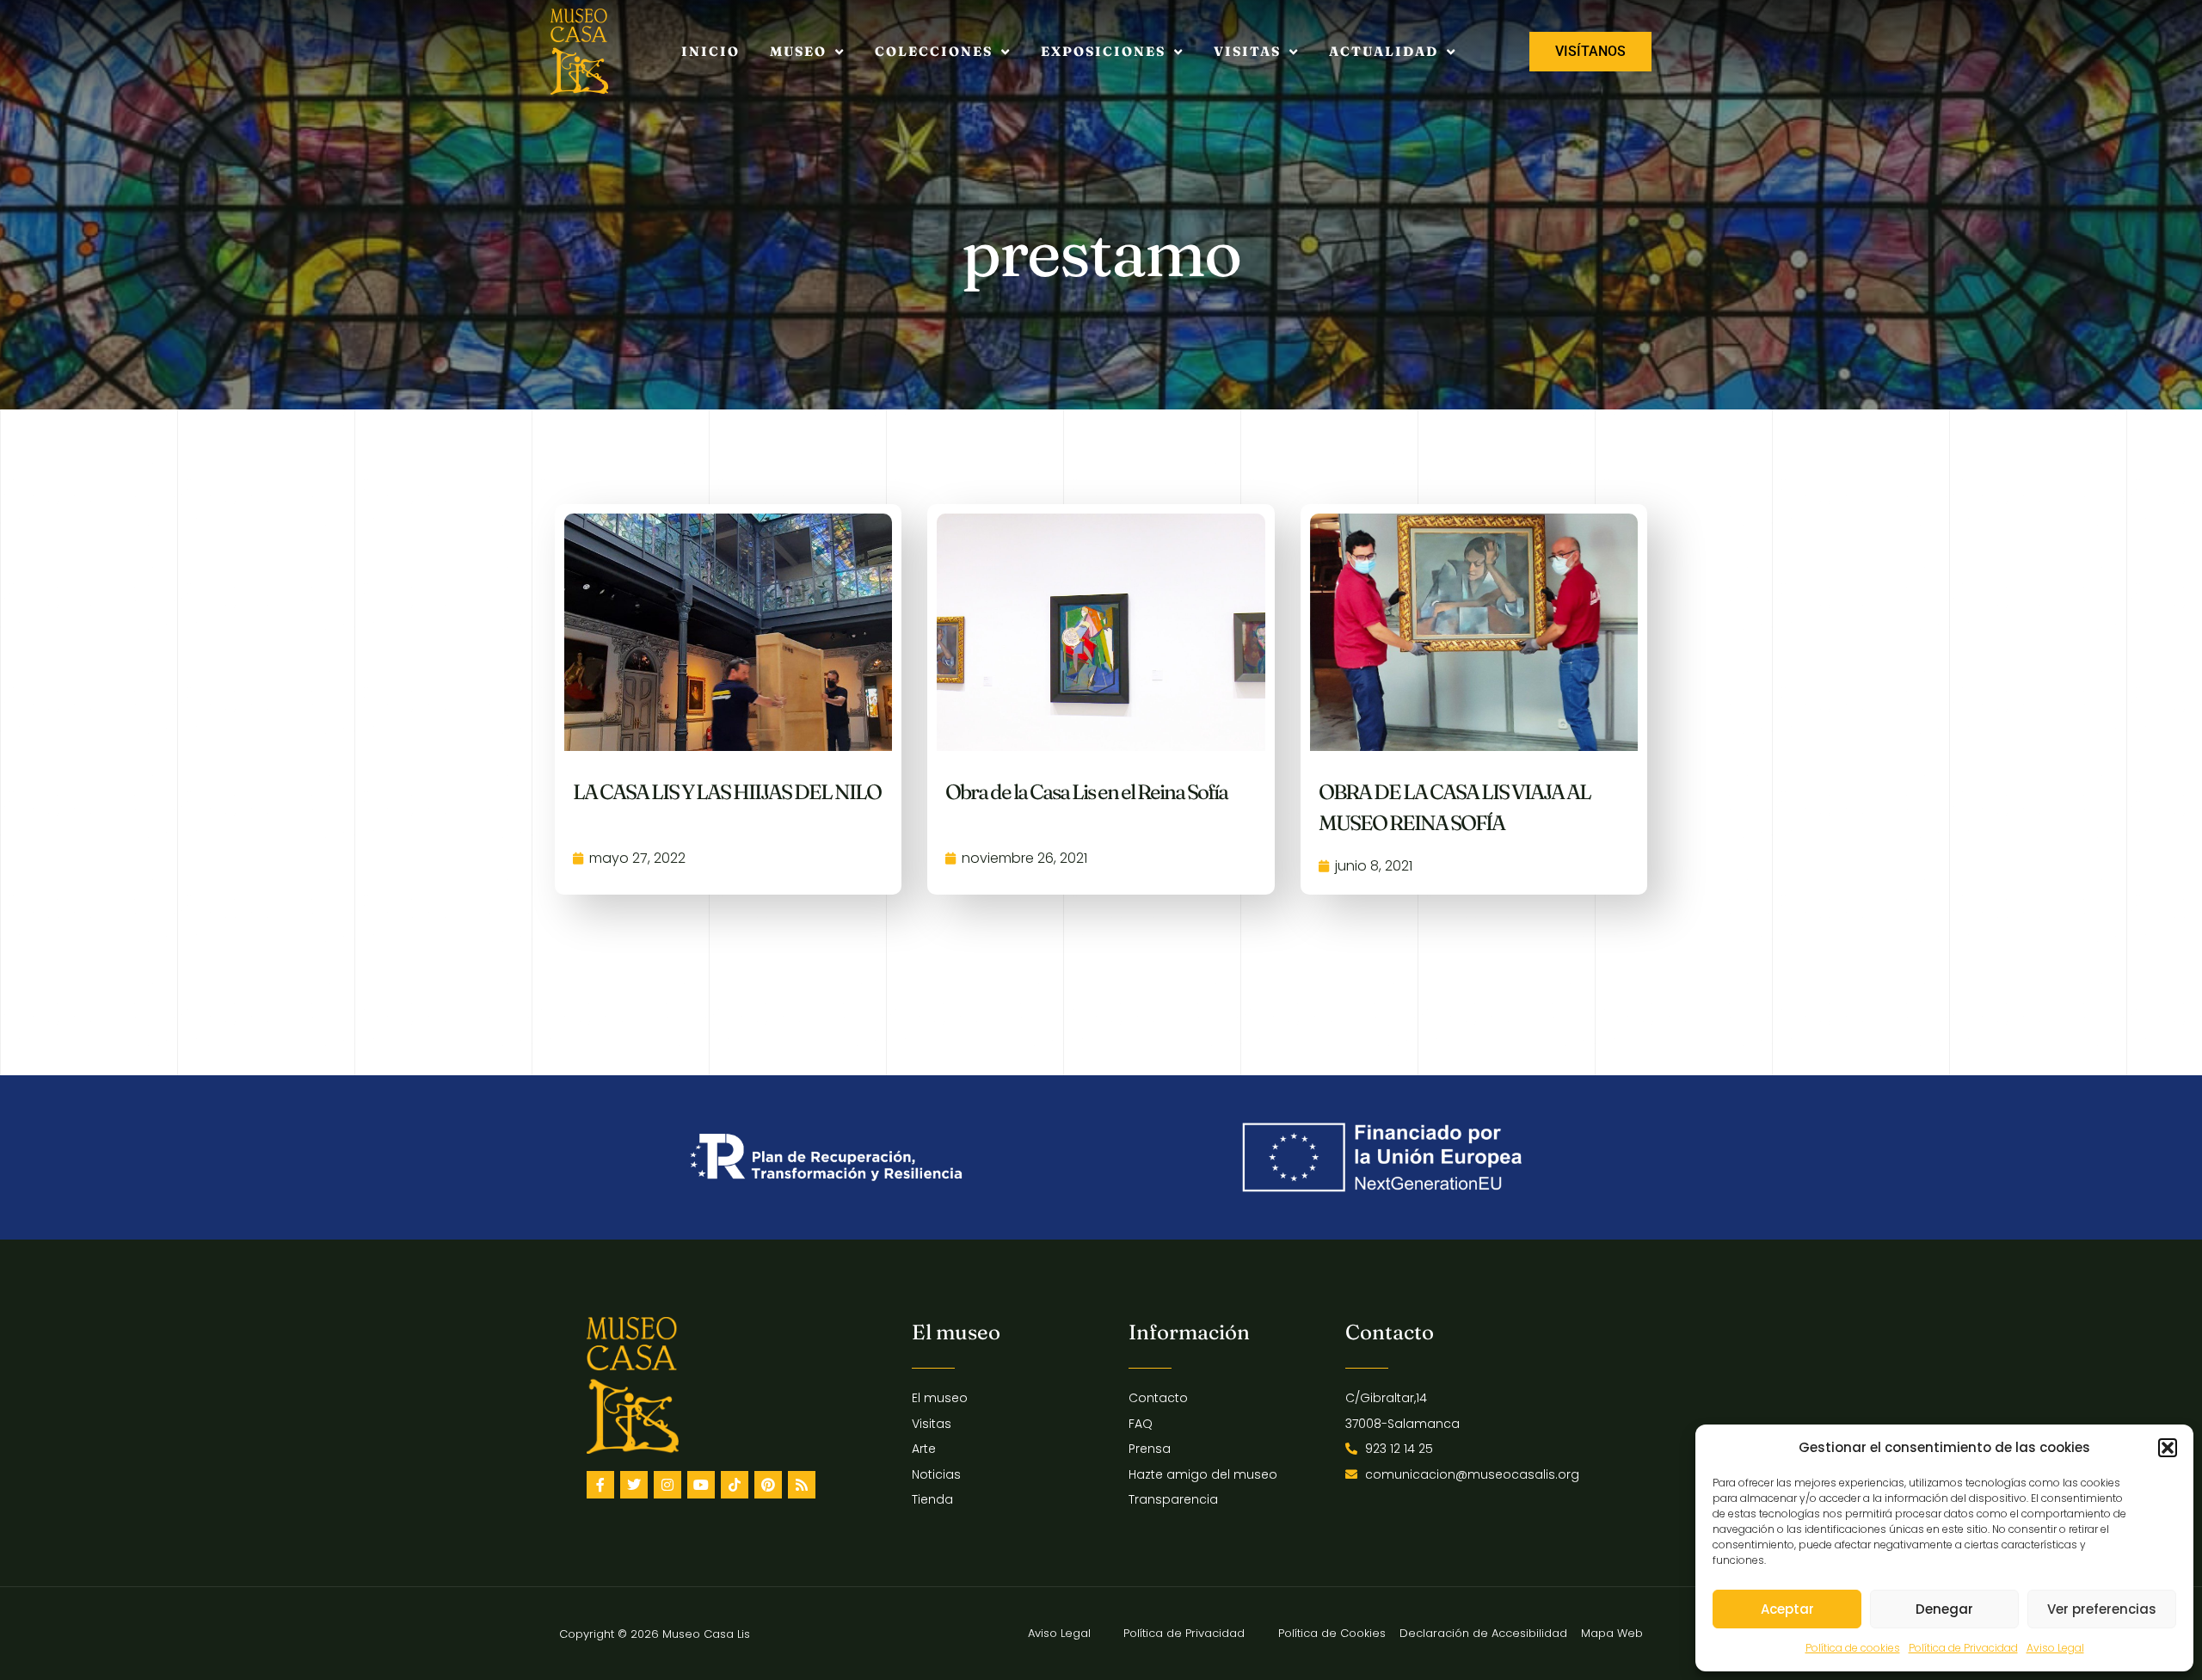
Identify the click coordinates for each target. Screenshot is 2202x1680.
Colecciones (934, 51)
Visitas (1247, 51)
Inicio (710, 51)
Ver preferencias (2102, 1609)
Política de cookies (1853, 1648)
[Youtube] (701, 1485)
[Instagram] (667, 1485)
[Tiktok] (735, 1485)
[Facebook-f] (600, 1485)
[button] (2168, 1448)
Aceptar (1787, 1609)
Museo (798, 51)
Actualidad (1384, 51)
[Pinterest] (768, 1485)
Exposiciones (1103, 51)
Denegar (1944, 1609)
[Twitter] (634, 1485)
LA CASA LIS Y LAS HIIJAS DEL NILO (727, 792)
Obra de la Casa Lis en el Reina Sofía (1086, 792)
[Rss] (802, 1485)
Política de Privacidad (1963, 1648)
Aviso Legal (2055, 1648)
